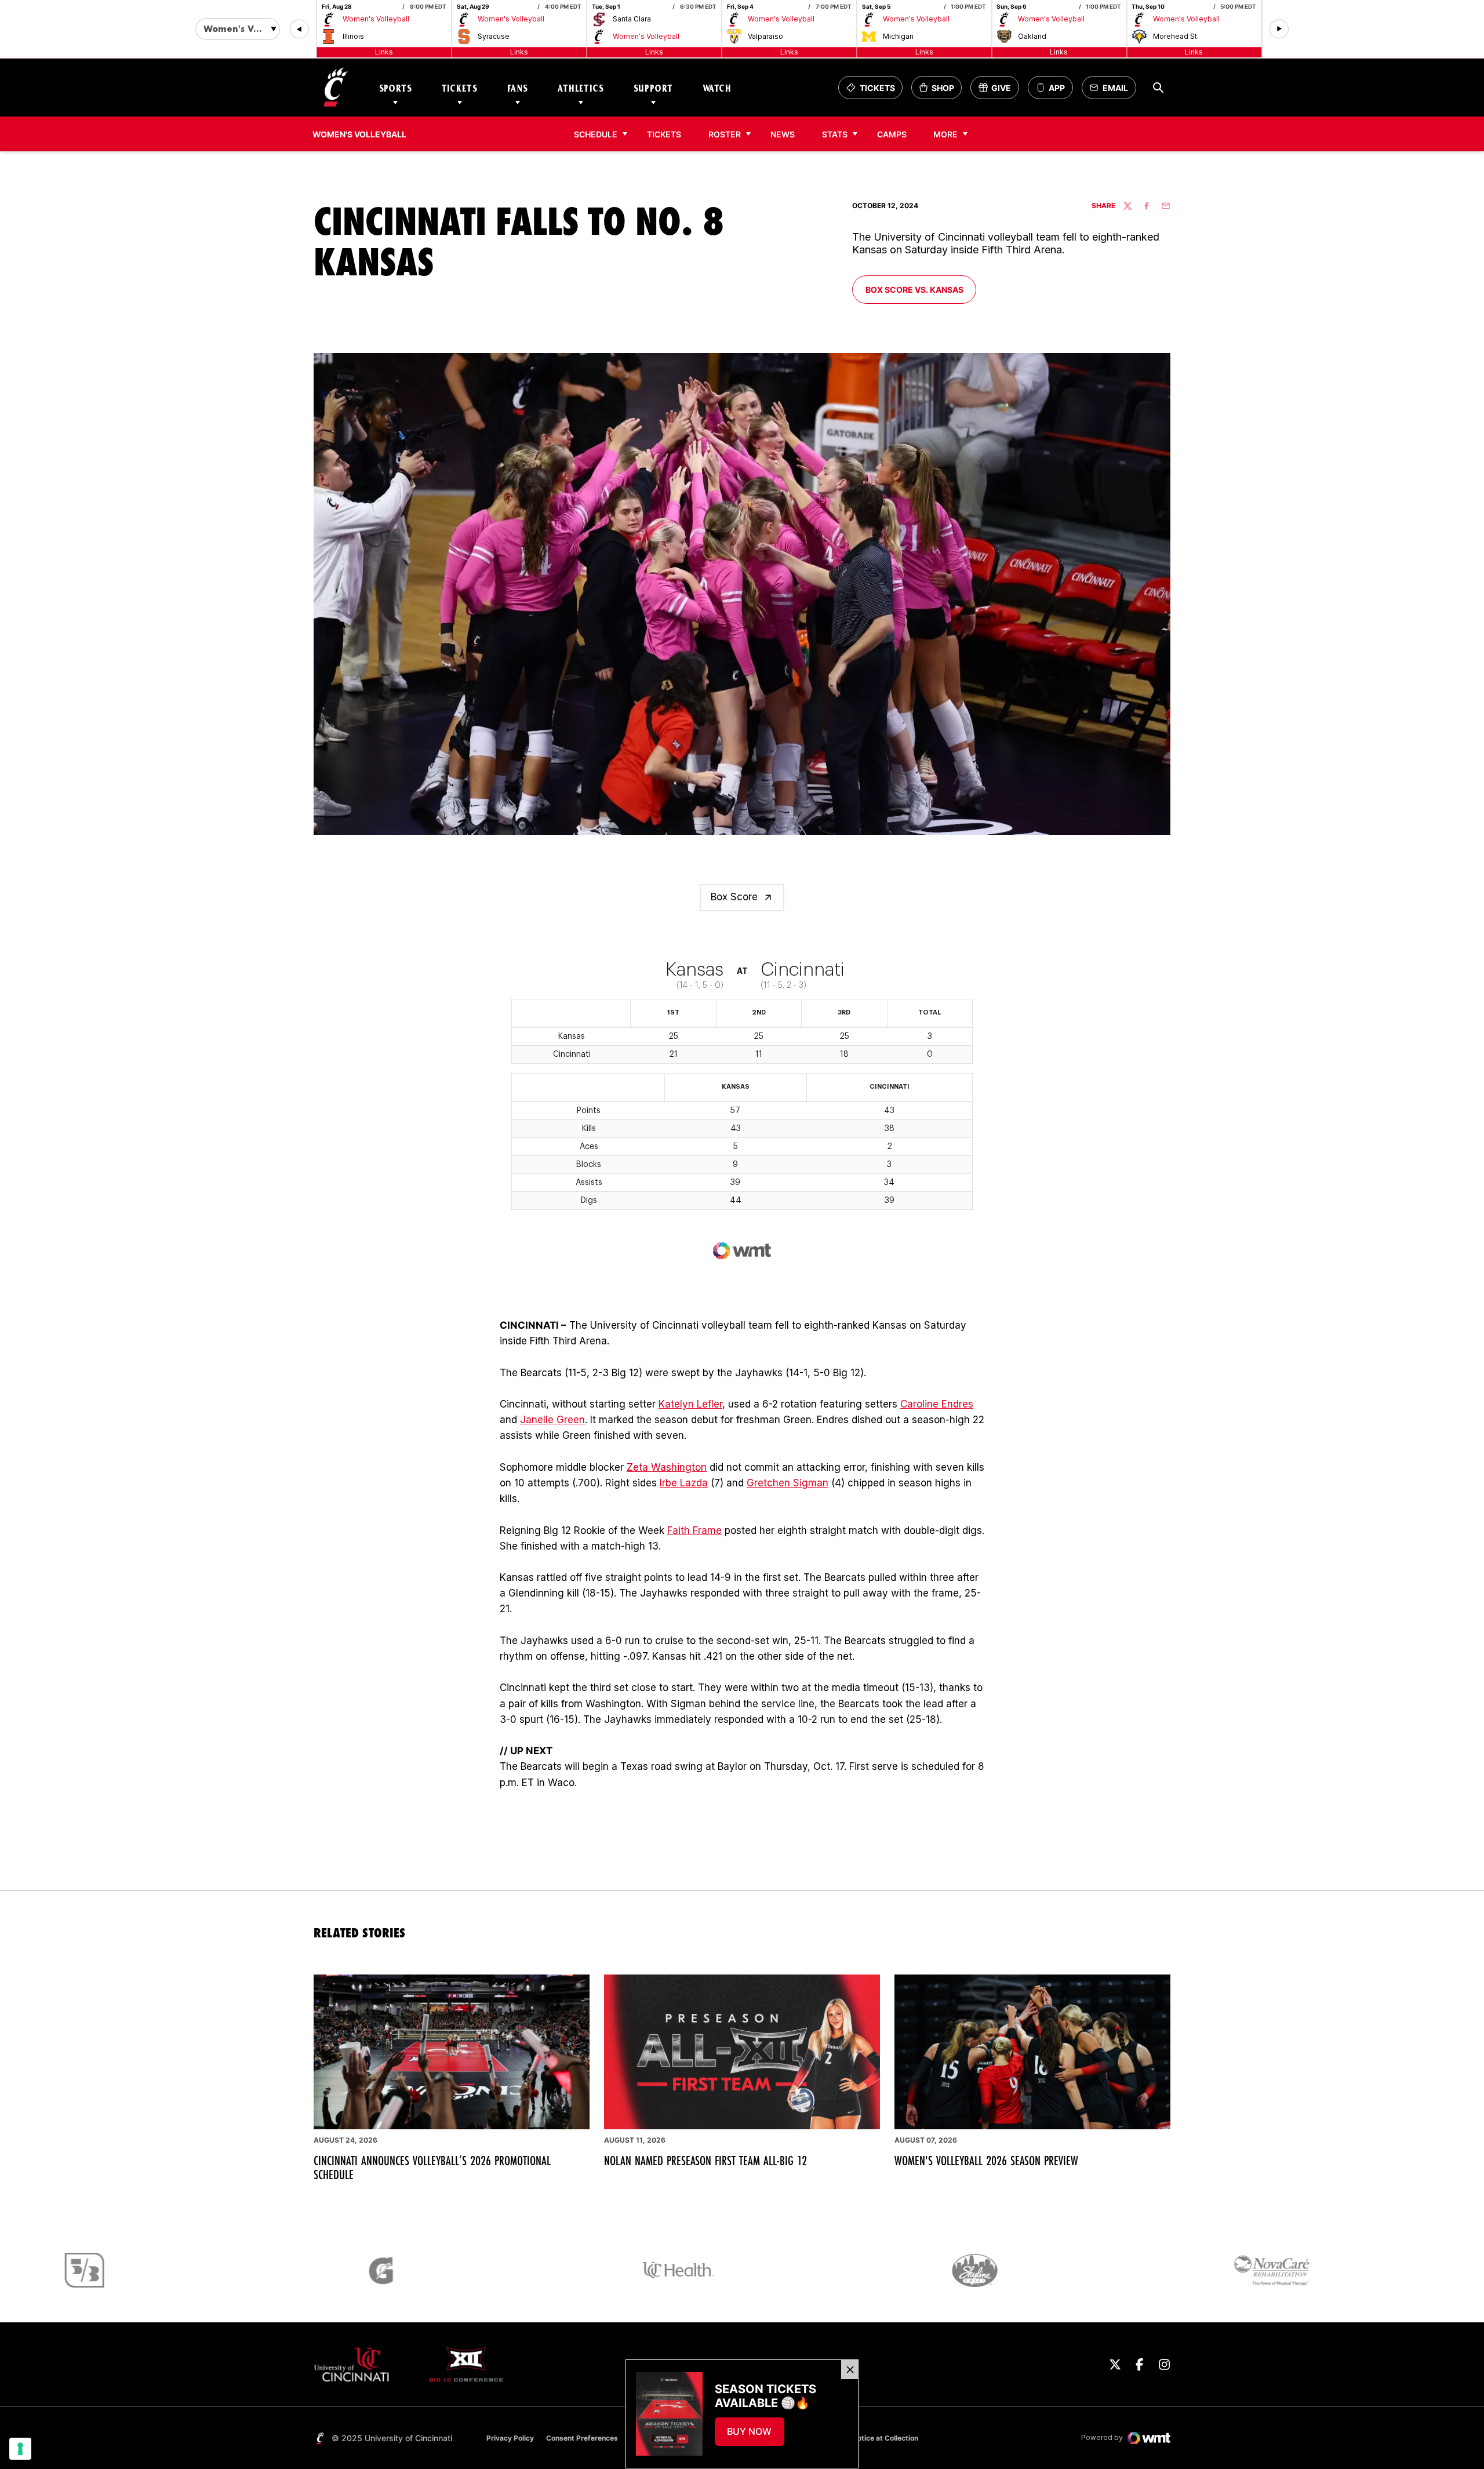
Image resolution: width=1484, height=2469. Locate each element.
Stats (835, 134)
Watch (717, 88)
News (783, 134)
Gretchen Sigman (788, 1483)
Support (653, 88)
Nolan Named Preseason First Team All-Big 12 (705, 2161)
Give (999, 91)
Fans (518, 88)
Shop (940, 91)
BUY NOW (755, 2435)
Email (1112, 91)
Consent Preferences (582, 2438)
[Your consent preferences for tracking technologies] (20, 2449)
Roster (725, 134)
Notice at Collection (885, 2438)
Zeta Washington (667, 1467)
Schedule (596, 134)
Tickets (460, 88)
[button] (299, 29)
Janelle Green (552, 1420)
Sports (396, 88)
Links (384, 52)
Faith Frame (694, 1530)
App (1057, 88)
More (945, 134)
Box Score (734, 897)
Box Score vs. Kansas (918, 289)
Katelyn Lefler (690, 1404)
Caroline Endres (937, 1404)
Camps (895, 134)
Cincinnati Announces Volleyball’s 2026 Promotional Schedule (432, 2168)
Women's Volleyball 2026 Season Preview (986, 2161)
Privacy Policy (510, 2438)
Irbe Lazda (684, 1483)
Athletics (581, 88)
